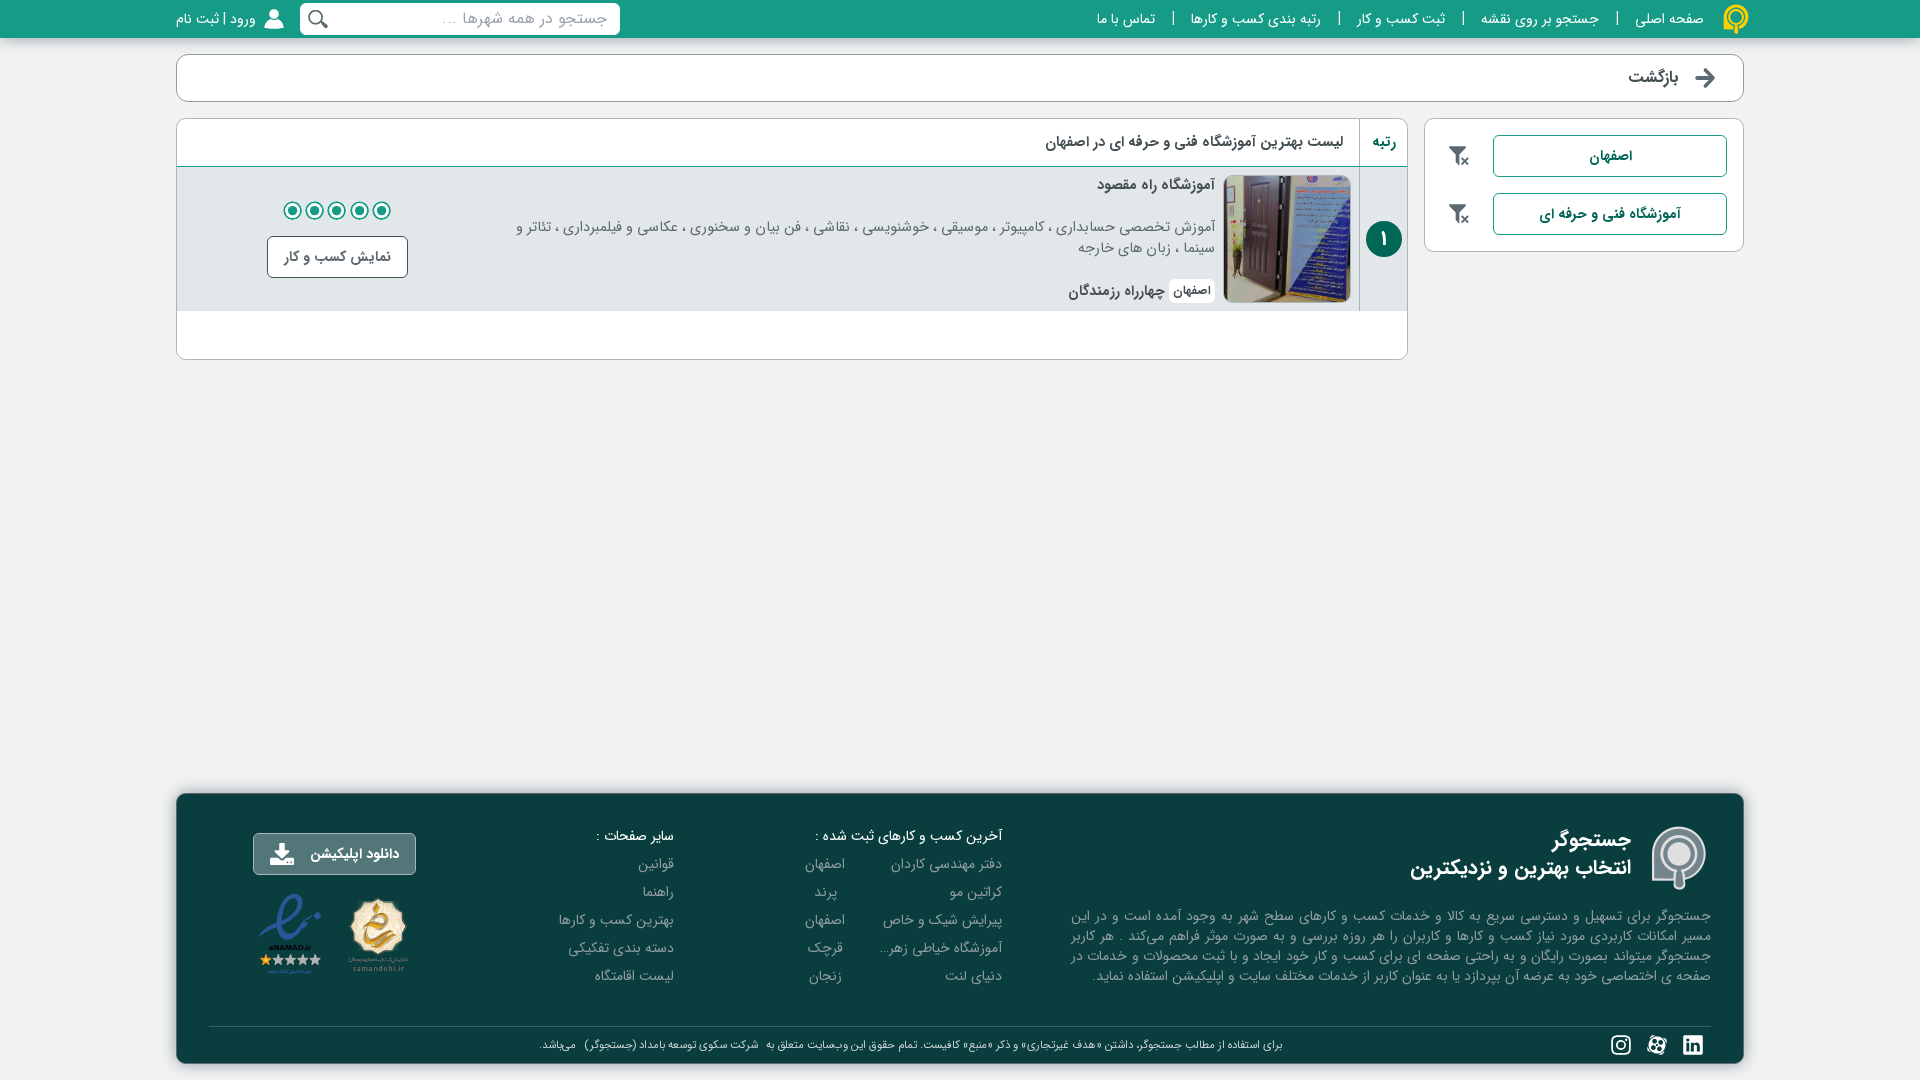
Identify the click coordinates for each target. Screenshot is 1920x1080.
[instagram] (1621, 1045)
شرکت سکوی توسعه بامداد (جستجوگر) (671, 1045)
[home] (1736, 19)
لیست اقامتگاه (634, 976)
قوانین (656, 864)
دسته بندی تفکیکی (621, 948)
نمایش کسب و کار (337, 257)
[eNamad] (290, 934)
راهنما (658, 892)
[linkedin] (1693, 1045)
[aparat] (1657, 1045)
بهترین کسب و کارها (616, 920)
